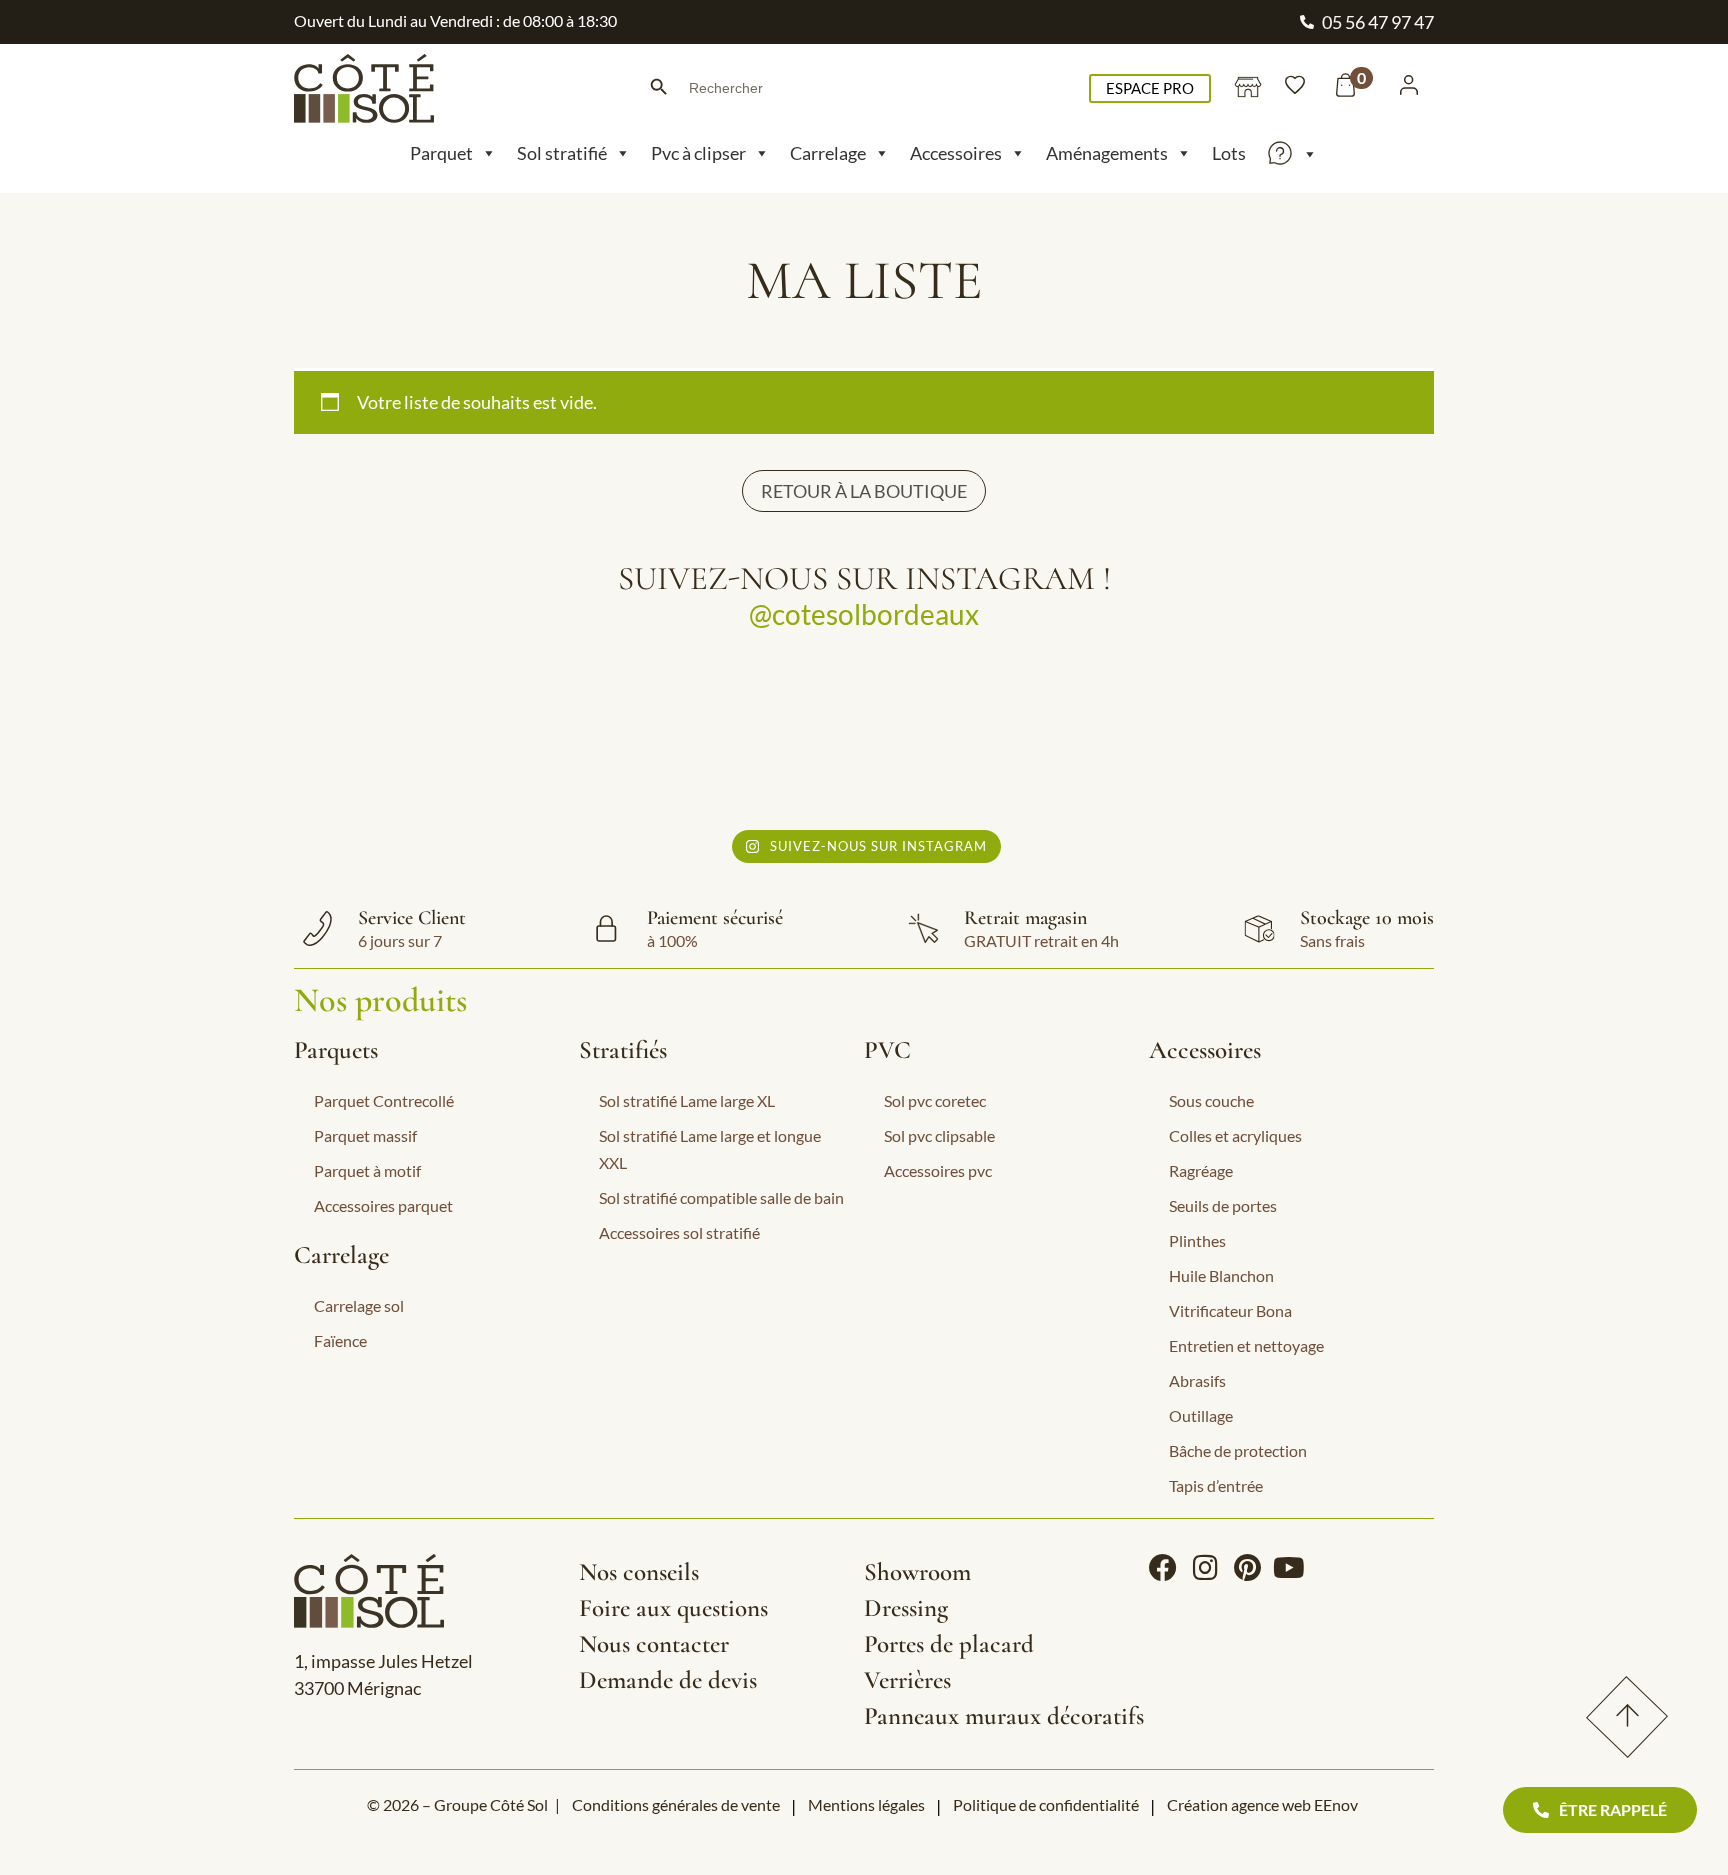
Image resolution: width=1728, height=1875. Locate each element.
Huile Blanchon (1221, 1275)
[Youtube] (1289, 1568)
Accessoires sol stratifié (679, 1232)
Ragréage (1201, 1170)
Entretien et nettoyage (1246, 1345)
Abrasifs (1197, 1380)
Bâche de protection (1238, 1450)
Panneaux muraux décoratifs (1004, 1716)
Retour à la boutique (864, 491)
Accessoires (956, 153)
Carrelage (828, 153)
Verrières (907, 1680)
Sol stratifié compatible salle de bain (721, 1197)
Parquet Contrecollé (384, 1100)
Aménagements (1107, 153)
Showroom (917, 1572)
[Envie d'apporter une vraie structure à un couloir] (1005, 736)
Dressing (906, 1608)
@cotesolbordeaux (864, 614)
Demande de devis (668, 1680)
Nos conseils (639, 1572)
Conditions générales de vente (676, 1804)
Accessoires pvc (938, 1170)
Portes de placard (949, 1644)
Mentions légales (866, 1804)
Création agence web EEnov (1262, 1804)
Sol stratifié (562, 153)
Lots (1229, 153)
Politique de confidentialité (1046, 1804)
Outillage (1201, 1415)
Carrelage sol (359, 1305)
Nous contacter (654, 1644)
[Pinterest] (1247, 1568)
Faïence (340, 1340)
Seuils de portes (1223, 1205)
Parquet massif (365, 1135)
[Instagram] (1205, 1568)
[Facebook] (1163, 1568)
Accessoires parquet (383, 1205)
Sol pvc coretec (935, 1100)
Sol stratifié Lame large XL (687, 1100)
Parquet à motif (367, 1170)
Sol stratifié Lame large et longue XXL (710, 1149)
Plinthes (1197, 1240)
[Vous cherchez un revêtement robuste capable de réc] (723, 736)
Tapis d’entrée (1216, 1485)
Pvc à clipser (698, 153)
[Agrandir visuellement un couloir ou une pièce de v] (440, 736)
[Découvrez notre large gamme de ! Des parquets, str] (1288, 736)
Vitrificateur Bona (1230, 1310)
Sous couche (1211, 1100)
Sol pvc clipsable (939, 1135)
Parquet (441, 153)
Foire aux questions (673, 1608)
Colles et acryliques (1235, 1135)
